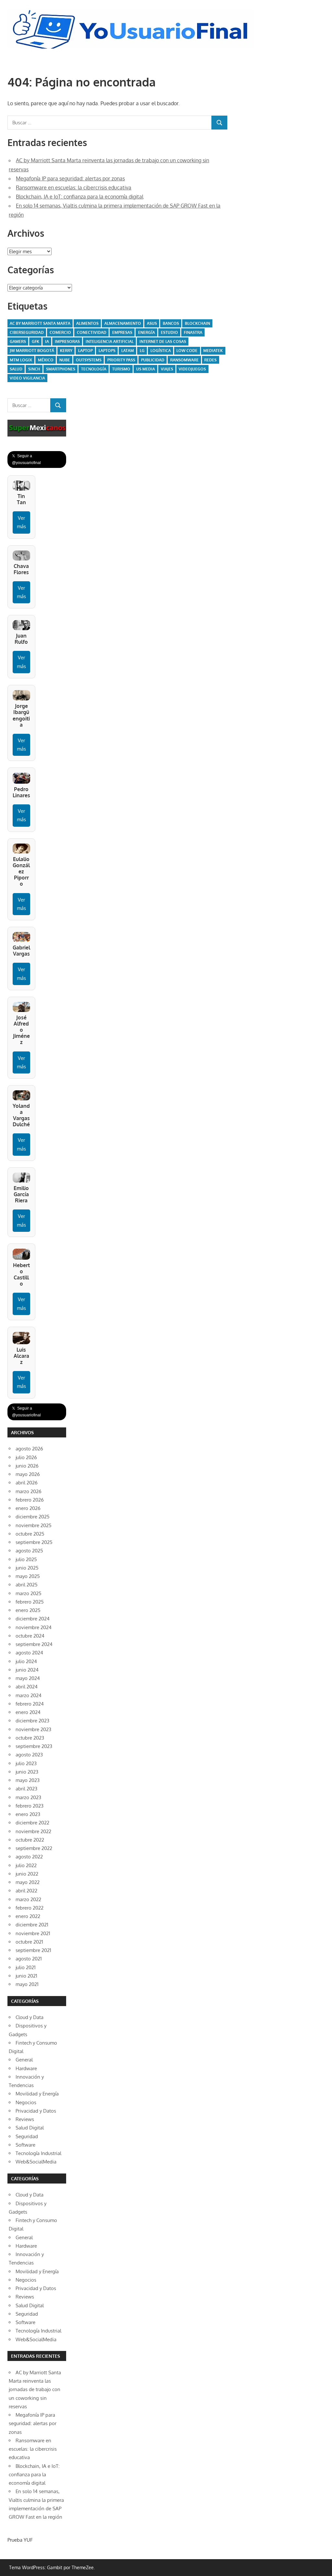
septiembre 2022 (34, 1848)
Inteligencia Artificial (110, 341)
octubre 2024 (30, 1636)
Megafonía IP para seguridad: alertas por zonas (70, 178)
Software (25, 2145)
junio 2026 (27, 1466)
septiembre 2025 (34, 1542)
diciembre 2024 (33, 1619)
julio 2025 (26, 1559)
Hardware (26, 2068)
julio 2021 (26, 1967)
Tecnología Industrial (38, 2153)
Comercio (60, 332)
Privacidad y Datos (36, 2111)
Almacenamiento (123, 323)
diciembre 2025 (33, 1517)
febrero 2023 (30, 1806)
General (24, 2060)
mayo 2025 (28, 1576)
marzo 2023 (28, 1797)
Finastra (193, 332)
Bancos (171, 323)
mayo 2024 (28, 1678)
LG (142, 351)
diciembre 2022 (32, 1823)
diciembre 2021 (32, 1925)
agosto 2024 (29, 1653)
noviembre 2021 (33, 1933)
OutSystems (89, 360)
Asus (152, 323)
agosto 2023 (29, 1755)
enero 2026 (28, 1508)
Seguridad (27, 2136)
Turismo (121, 369)
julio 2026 (26, 1457)
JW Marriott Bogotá (32, 351)
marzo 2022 (28, 1899)
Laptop (85, 351)
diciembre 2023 (32, 1721)
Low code (187, 351)
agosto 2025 (29, 1551)
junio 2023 (27, 1772)
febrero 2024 (30, 1704)
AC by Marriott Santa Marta (40, 323)
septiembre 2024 (34, 1644)
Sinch (34, 369)
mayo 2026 (28, 1474)
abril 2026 (27, 1483)
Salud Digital (30, 2128)
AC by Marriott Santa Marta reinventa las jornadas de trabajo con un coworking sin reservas (35, 2389)
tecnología (94, 369)
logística (161, 351)
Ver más (21, 522)
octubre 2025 (30, 1534)
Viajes (167, 369)
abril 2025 (27, 1585)
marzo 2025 (29, 1593)
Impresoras (67, 341)
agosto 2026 (29, 1449)
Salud (16, 369)
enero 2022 (28, 1916)
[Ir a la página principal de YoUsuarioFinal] (132, 11)
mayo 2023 (28, 1780)
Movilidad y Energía (37, 2094)
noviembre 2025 (34, 1525)
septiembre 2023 (34, 1746)
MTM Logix (21, 360)
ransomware (184, 360)
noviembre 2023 (33, 1729)
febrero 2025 (30, 1602)
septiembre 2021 (33, 1950)
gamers (18, 341)
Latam (128, 351)
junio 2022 (27, 1874)
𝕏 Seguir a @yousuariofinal (26, 459)
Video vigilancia (27, 378)
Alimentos (87, 323)
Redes (210, 360)
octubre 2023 (30, 1738)
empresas (122, 332)
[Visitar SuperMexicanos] (37, 428)
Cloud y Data (30, 2017)
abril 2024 (27, 1687)
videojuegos (192, 369)
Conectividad (92, 332)
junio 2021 (26, 1976)
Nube (65, 360)
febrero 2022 (30, 1908)
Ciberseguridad (27, 332)
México (46, 360)
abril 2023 (26, 1789)
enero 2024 (28, 1712)
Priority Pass (121, 360)
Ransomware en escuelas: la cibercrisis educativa (74, 187)
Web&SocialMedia (36, 2162)
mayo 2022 (28, 1882)
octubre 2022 (30, 1840)
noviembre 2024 (34, 1627)
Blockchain (197, 323)
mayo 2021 (27, 1984)
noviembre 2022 (33, 1831)
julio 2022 (26, 1865)
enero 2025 (28, 1610)
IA (47, 341)
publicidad (153, 360)
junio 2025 (27, 1568)
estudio (169, 332)
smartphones (61, 369)
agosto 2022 (29, 1857)
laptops (107, 351)
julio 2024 (26, 1661)
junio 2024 (27, 1670)
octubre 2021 (29, 1942)
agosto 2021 (29, 1959)
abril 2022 (26, 1891)
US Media (146, 369)
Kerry (66, 351)
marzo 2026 (29, 1491)
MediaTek (213, 351)
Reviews (25, 2119)
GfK (36, 341)
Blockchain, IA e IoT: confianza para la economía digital (80, 197)
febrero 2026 (30, 1500)
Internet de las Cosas (163, 341)
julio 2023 (26, 1763)
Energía (147, 332)
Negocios (26, 2102)
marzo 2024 (29, 1695)
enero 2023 (28, 1814)
